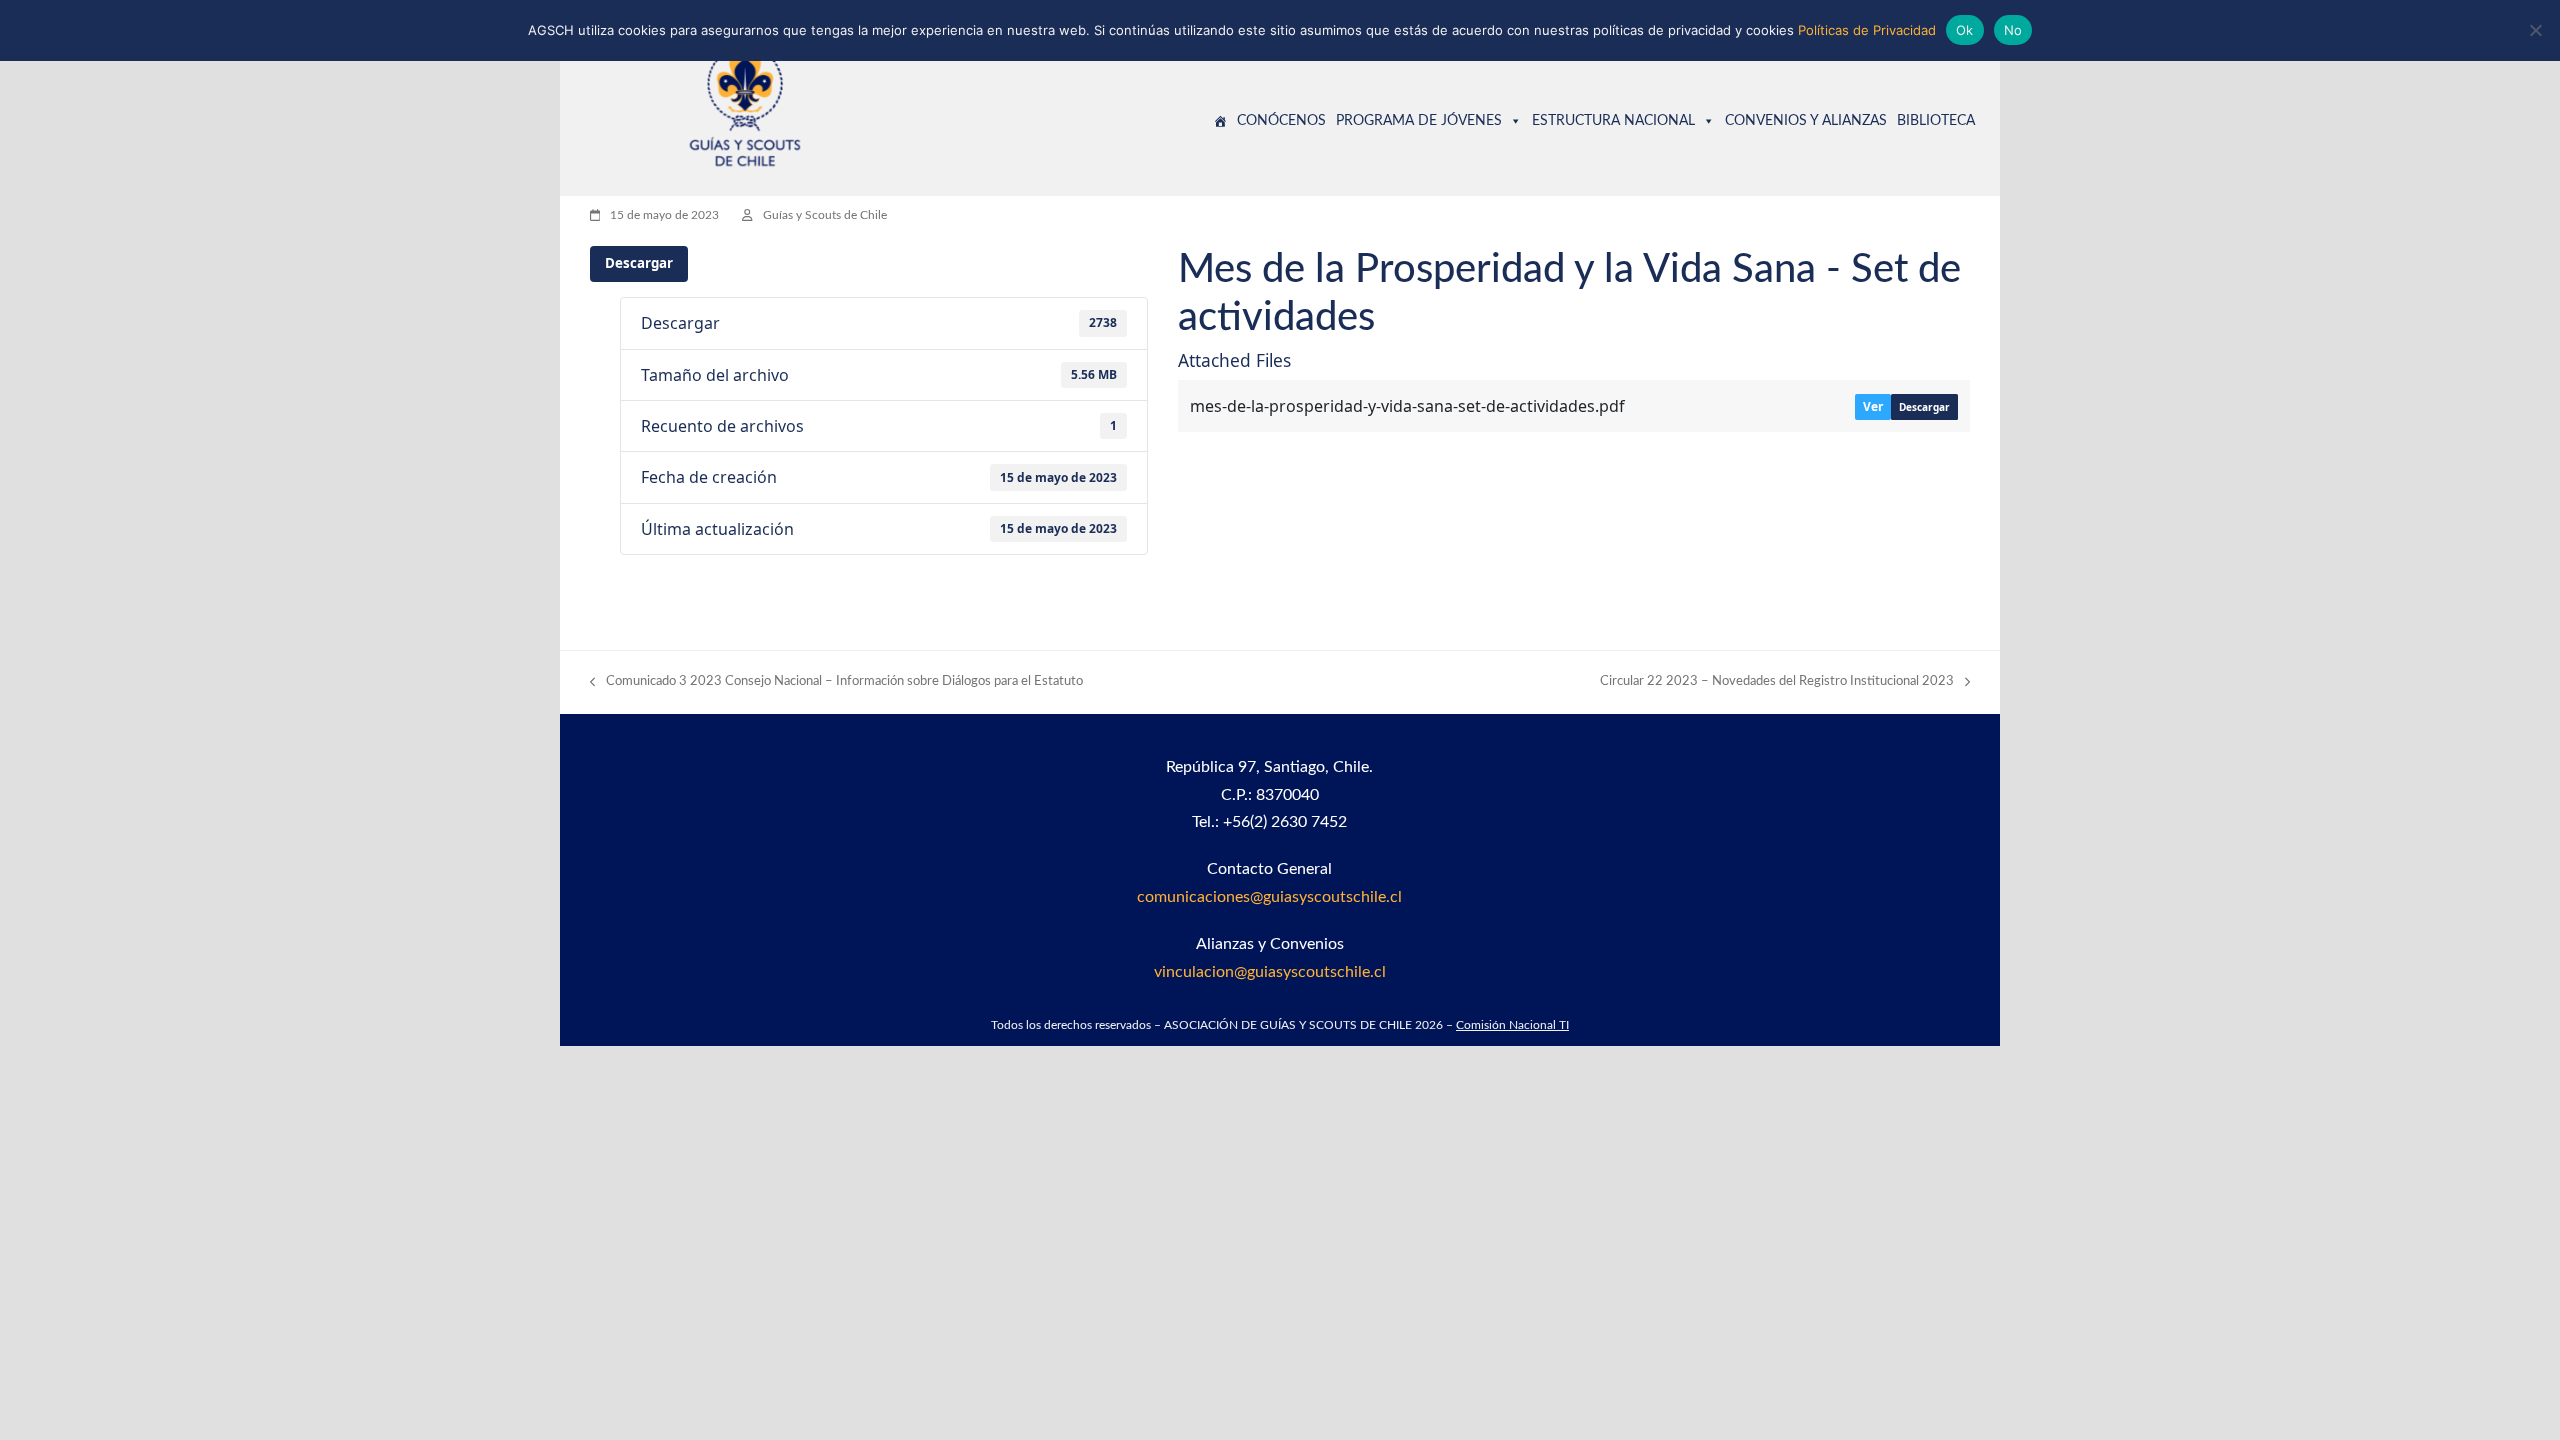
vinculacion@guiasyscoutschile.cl (1270, 972)
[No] (2535, 30)
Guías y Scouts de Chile (825, 215)
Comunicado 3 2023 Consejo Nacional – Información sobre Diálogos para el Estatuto (836, 683)
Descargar (639, 263)
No (2013, 30)
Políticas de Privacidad (1867, 30)
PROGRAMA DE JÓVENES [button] (1419, 121)
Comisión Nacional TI (1512, 1025)
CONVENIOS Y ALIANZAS (1806, 121)
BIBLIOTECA (1936, 121)
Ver (1873, 406)
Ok (1965, 30)
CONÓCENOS (1281, 121)
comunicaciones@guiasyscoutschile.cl (1269, 897)
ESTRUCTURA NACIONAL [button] (1613, 121)
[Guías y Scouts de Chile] (1220, 121)
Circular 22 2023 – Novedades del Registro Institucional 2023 (1777, 683)
